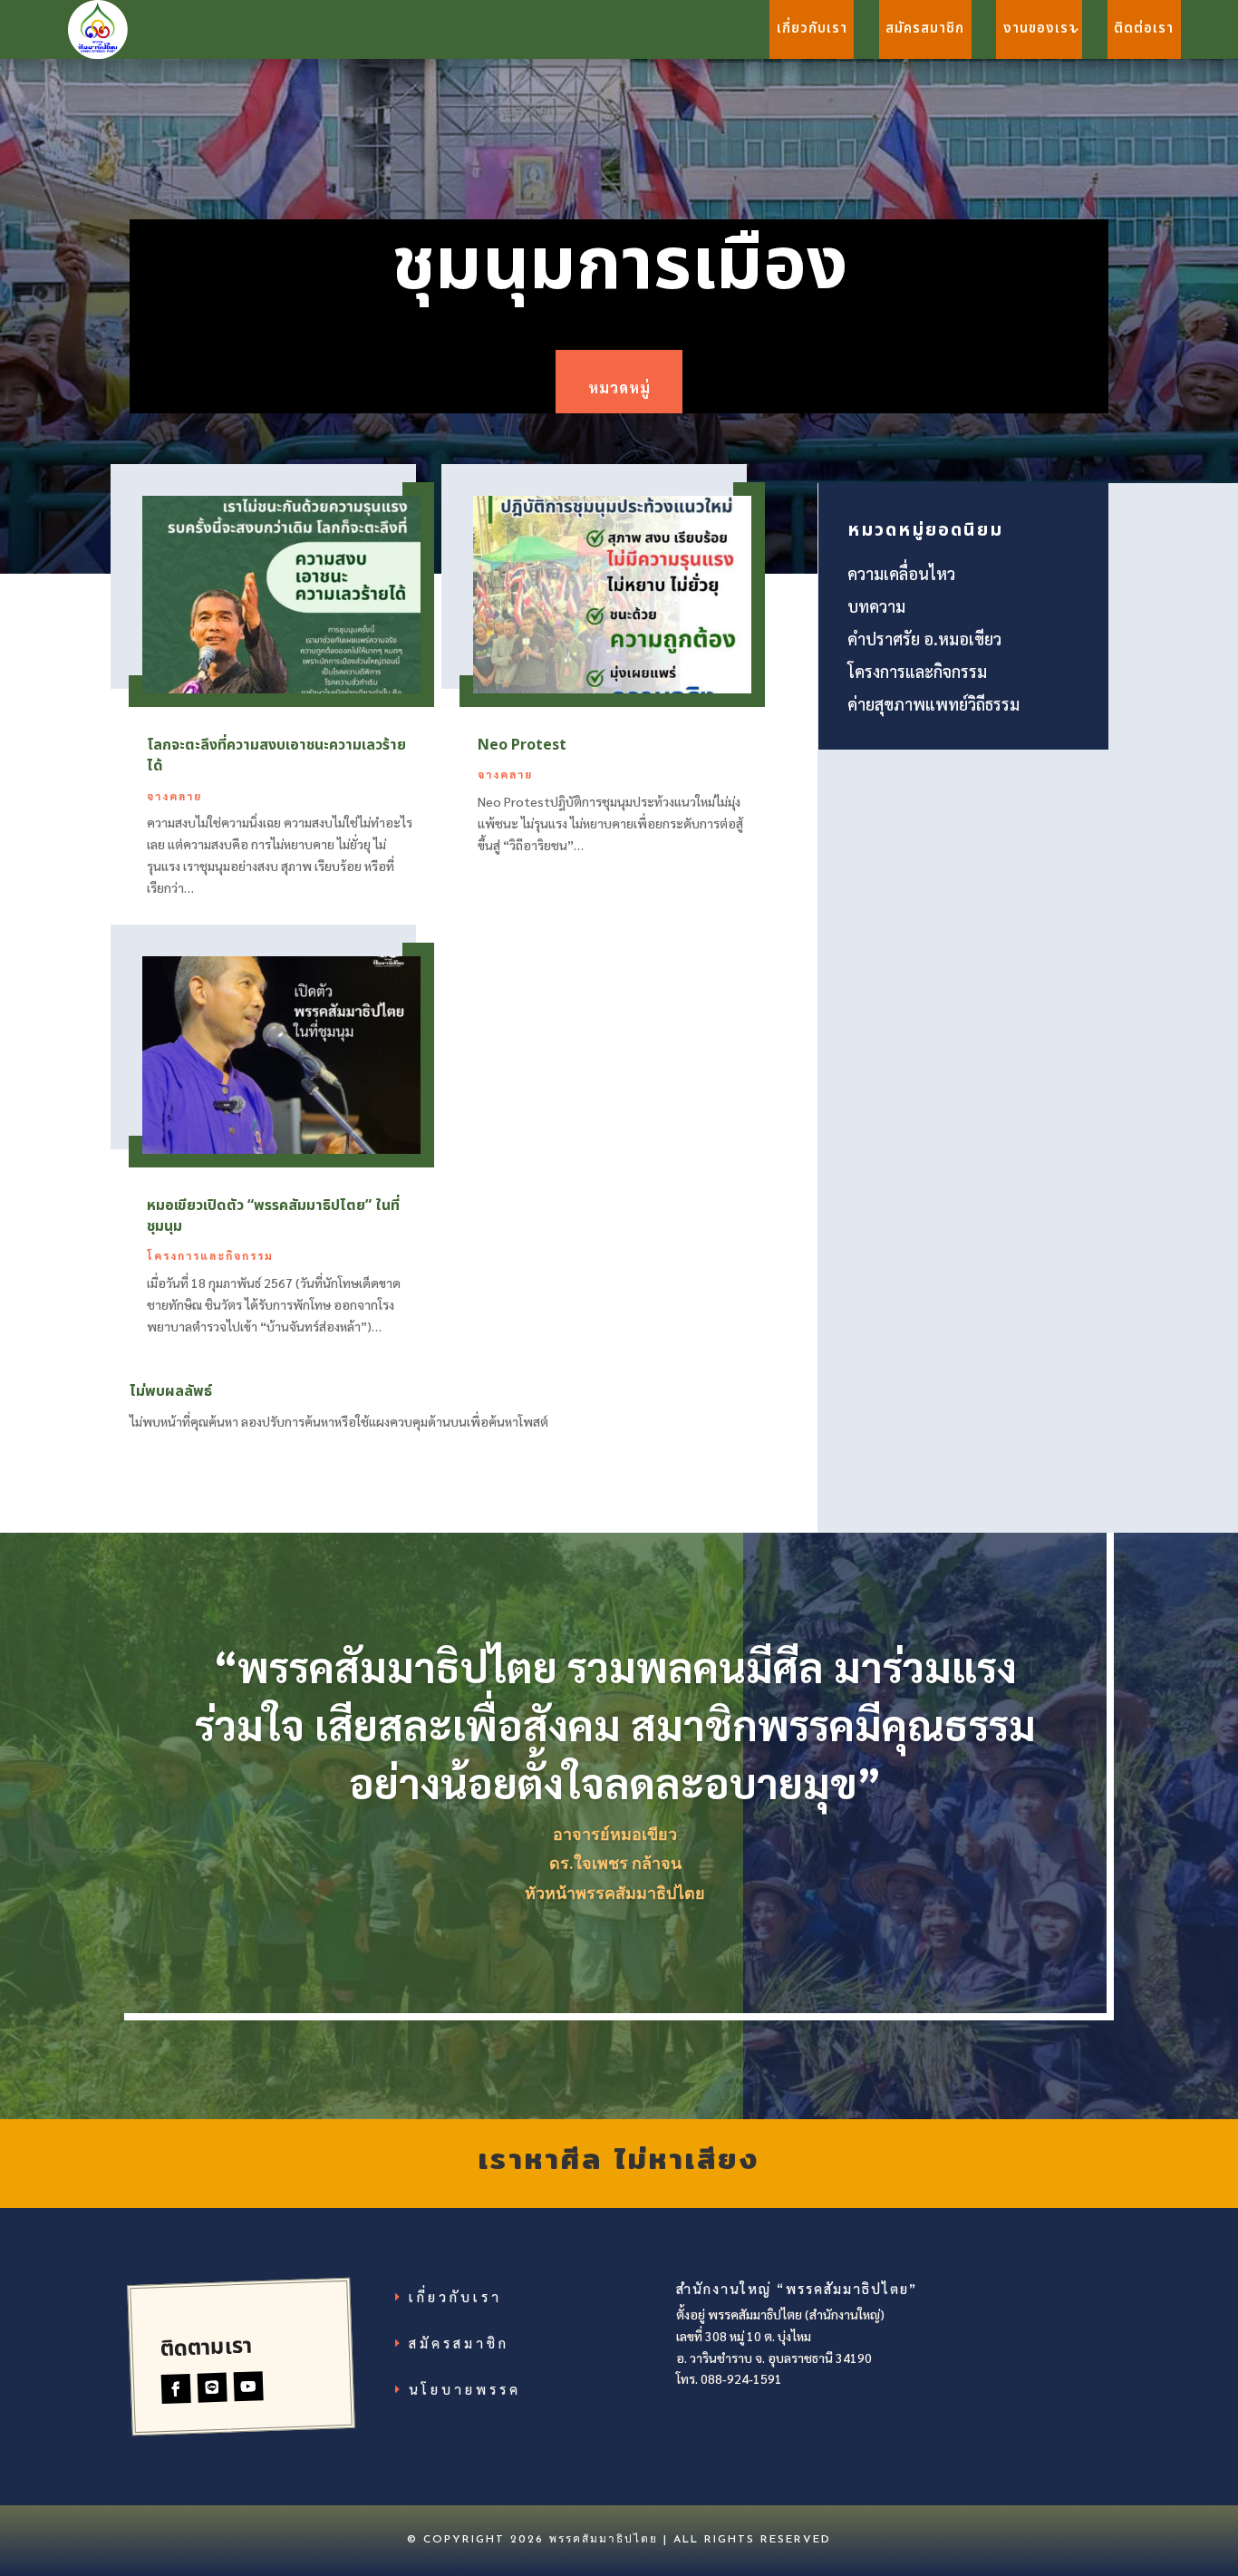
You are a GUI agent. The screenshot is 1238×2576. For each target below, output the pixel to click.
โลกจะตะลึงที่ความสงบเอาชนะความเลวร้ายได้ (276, 755)
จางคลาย (174, 796)
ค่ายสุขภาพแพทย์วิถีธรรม (933, 704)
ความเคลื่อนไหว (901, 573)
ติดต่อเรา (1144, 29)
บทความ (876, 606)
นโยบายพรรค (465, 2389)
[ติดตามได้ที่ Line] (213, 2387)
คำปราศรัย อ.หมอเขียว (924, 639)
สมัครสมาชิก (925, 29)
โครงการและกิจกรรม (210, 1255)
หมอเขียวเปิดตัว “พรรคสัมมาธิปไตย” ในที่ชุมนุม (273, 1216)
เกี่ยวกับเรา (812, 29)
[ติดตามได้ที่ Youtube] (249, 2386)
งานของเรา (1040, 29)
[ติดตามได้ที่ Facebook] (176, 2389)
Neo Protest (522, 745)
